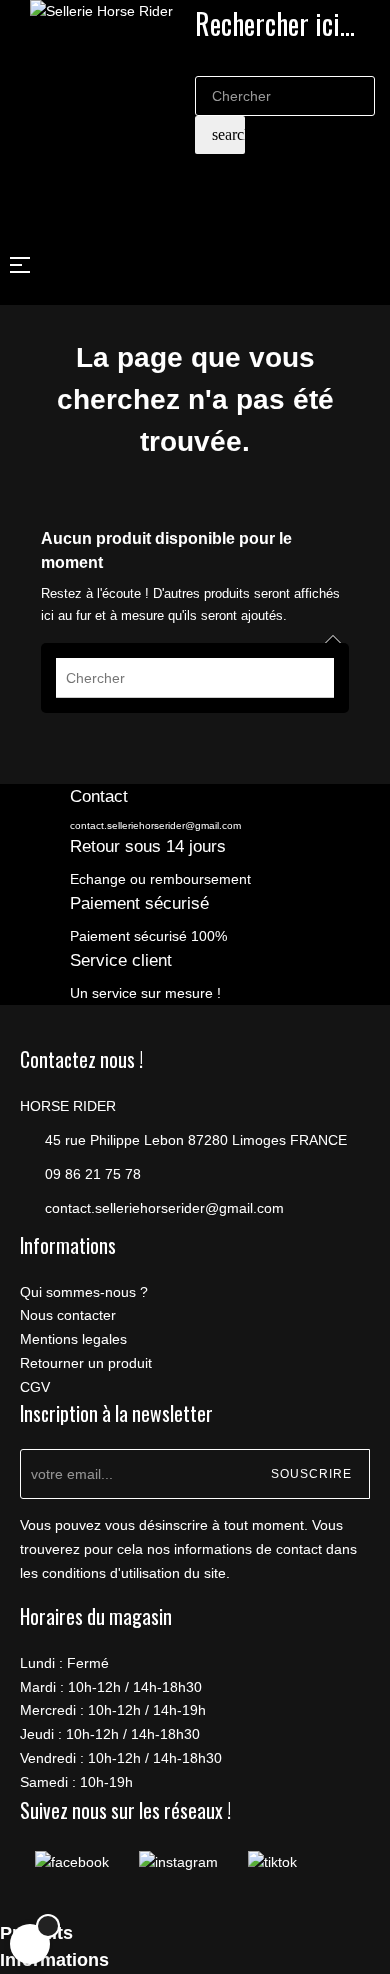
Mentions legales (73, 1339)
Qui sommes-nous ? (84, 1292)
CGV (35, 1387)
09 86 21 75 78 (93, 1174)
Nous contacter (68, 1315)
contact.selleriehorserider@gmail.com (155, 825)
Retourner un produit (86, 1363)
